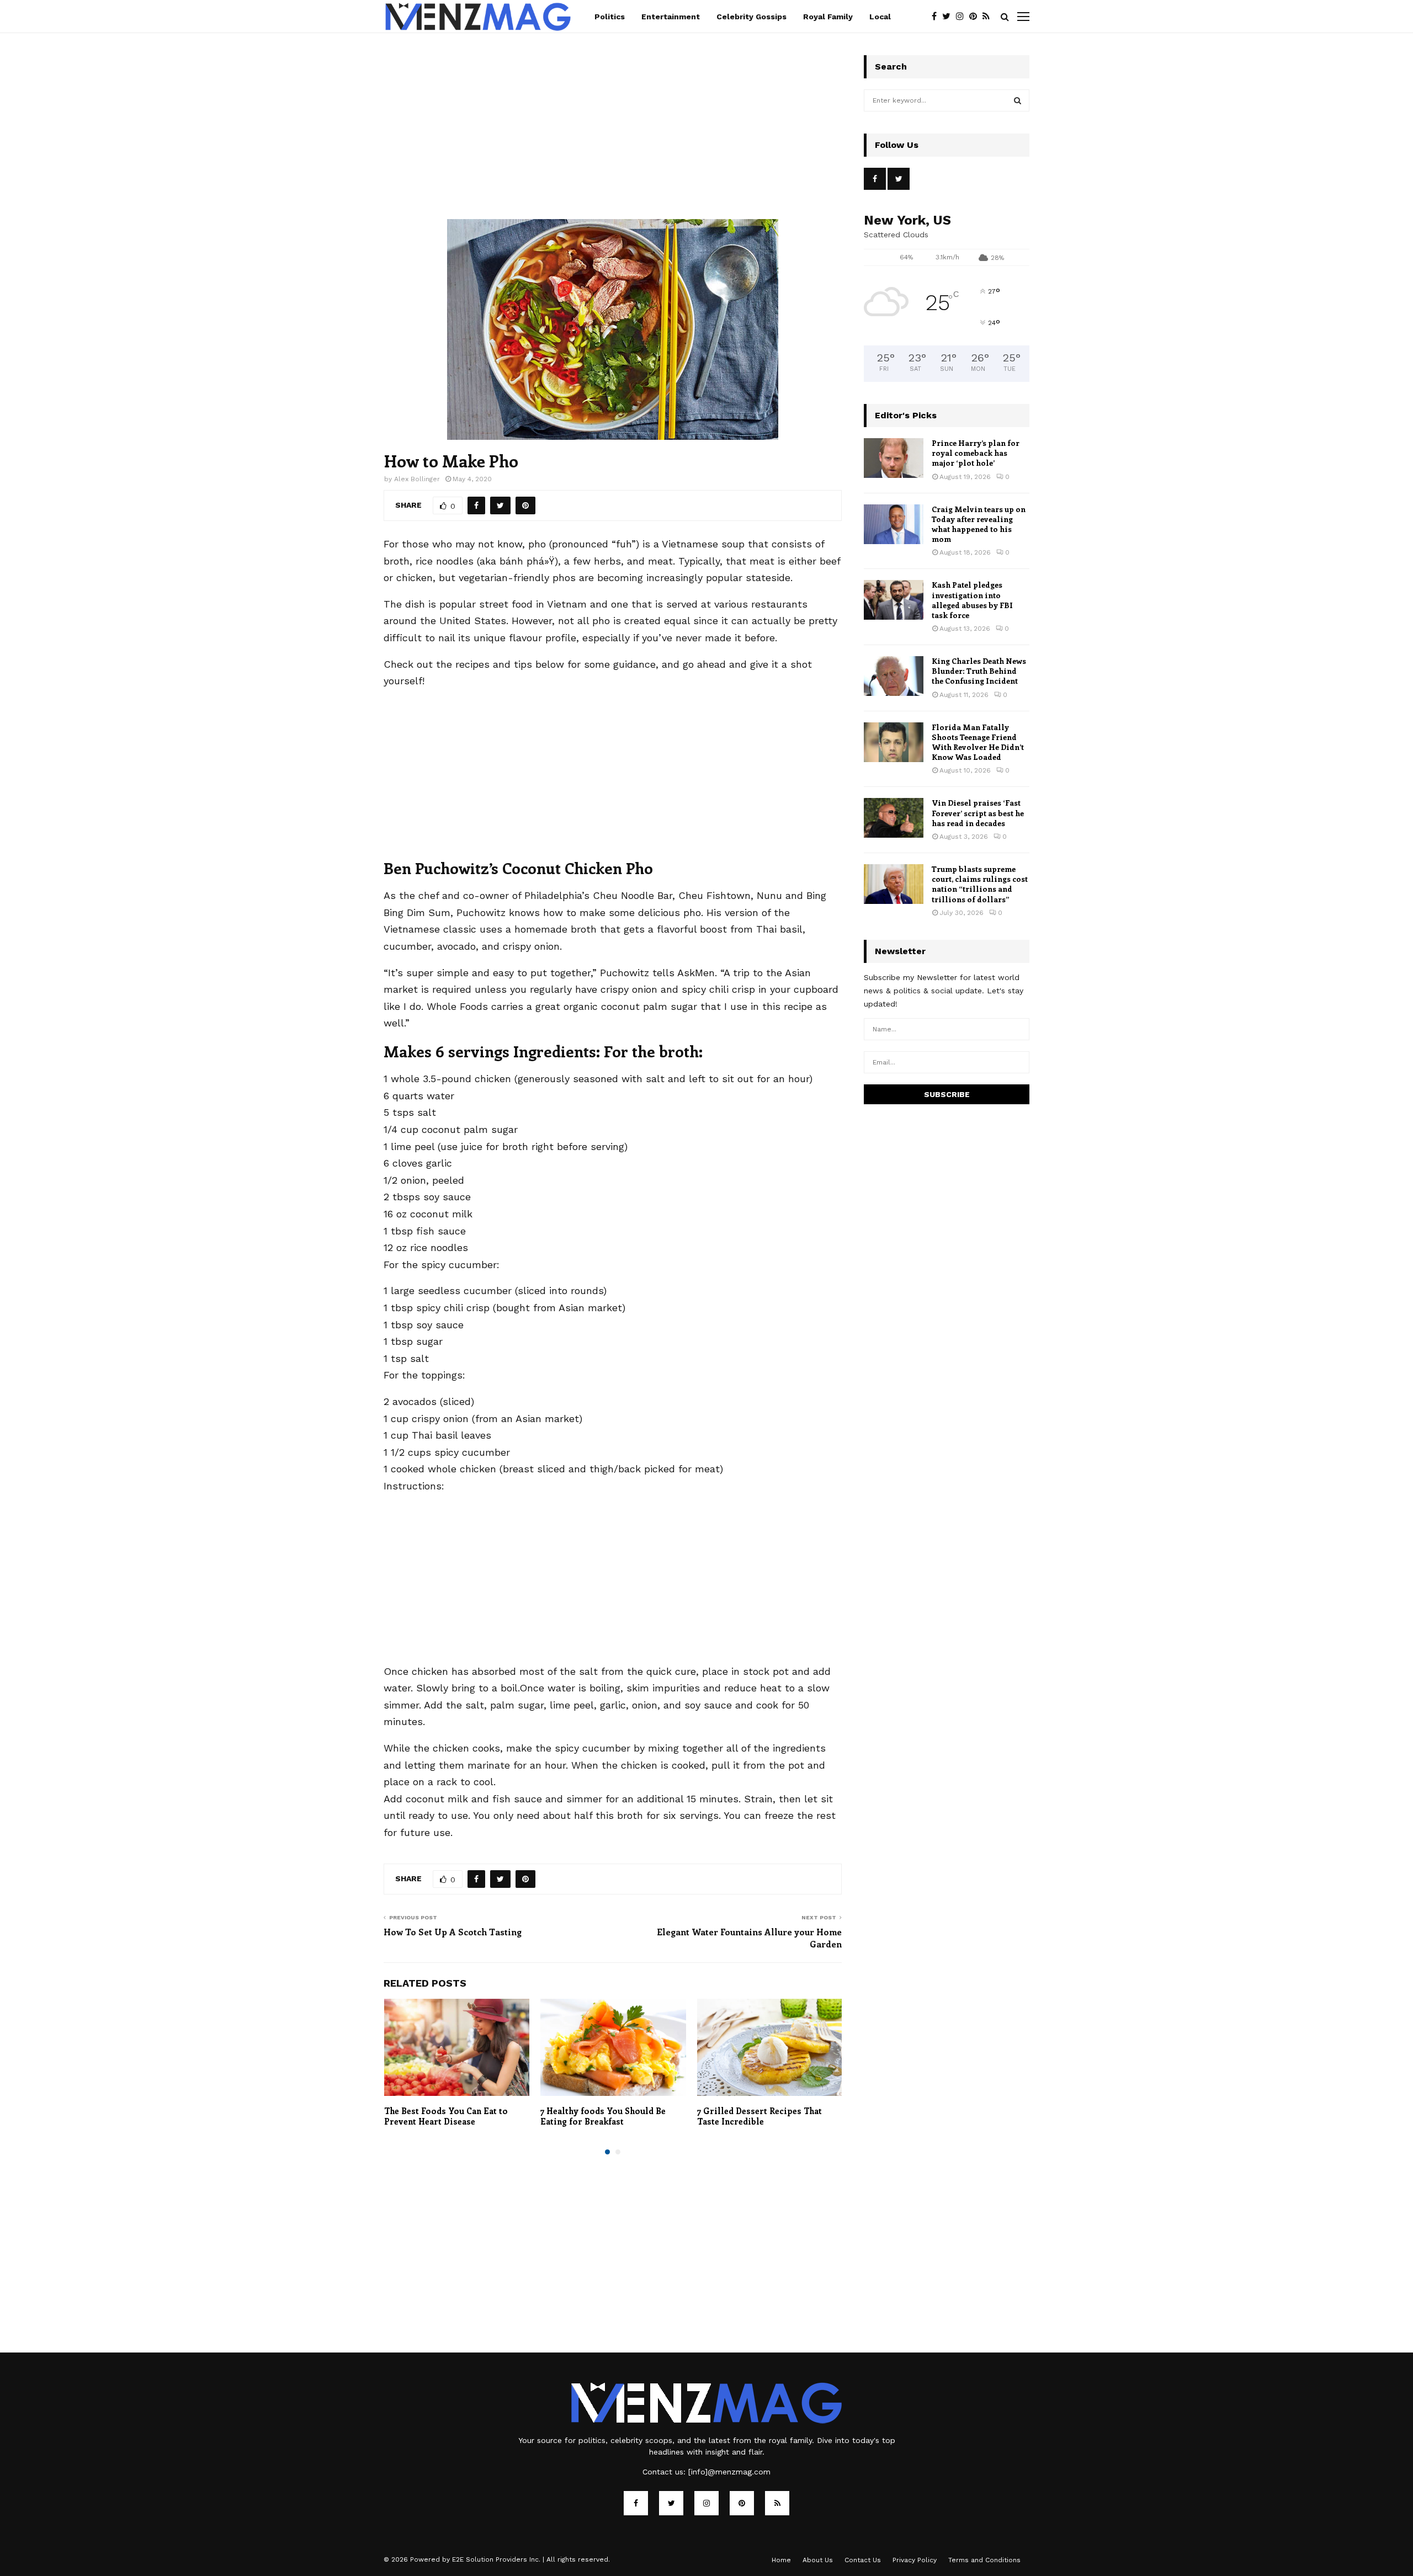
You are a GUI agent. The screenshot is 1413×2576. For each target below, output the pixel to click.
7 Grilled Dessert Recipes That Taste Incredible (759, 2116)
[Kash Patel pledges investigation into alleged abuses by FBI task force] (894, 600)
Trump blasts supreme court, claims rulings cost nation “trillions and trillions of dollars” (980, 884)
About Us (818, 2560)
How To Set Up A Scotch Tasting (453, 1932)
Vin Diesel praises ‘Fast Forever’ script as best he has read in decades (978, 813)
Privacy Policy (915, 2560)
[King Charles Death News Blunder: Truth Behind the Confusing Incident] (894, 676)
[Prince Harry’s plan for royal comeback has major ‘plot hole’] (894, 458)
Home (781, 2560)
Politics (610, 17)
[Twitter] (949, 17)
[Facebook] (937, 17)
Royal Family (828, 17)
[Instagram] (963, 17)
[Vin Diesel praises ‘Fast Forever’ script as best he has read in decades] (894, 818)
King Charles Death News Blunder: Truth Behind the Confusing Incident (979, 671)
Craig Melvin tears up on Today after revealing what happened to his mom (979, 524)
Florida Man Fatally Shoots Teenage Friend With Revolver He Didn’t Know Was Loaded (978, 742)
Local (880, 17)
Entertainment (671, 17)
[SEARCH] (1018, 100)
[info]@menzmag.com (729, 2472)
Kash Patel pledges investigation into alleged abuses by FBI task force (972, 600)
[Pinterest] (976, 17)
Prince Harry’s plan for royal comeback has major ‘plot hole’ (976, 453)
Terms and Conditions (984, 2560)
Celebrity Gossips (751, 17)
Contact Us (863, 2560)
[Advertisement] (613, 137)
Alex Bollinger (417, 479)
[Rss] (989, 17)
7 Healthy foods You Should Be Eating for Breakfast (603, 2116)
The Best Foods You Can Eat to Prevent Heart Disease (446, 2116)
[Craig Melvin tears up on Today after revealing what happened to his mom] (894, 524)
